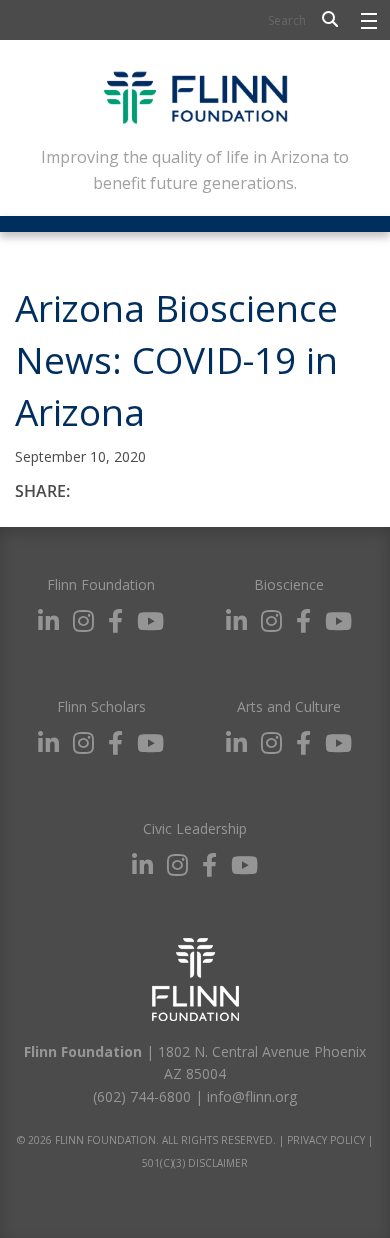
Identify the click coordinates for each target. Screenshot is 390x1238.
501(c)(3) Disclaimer (195, 1163)
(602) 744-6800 (142, 1096)
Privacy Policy (326, 1140)
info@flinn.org (252, 1096)
